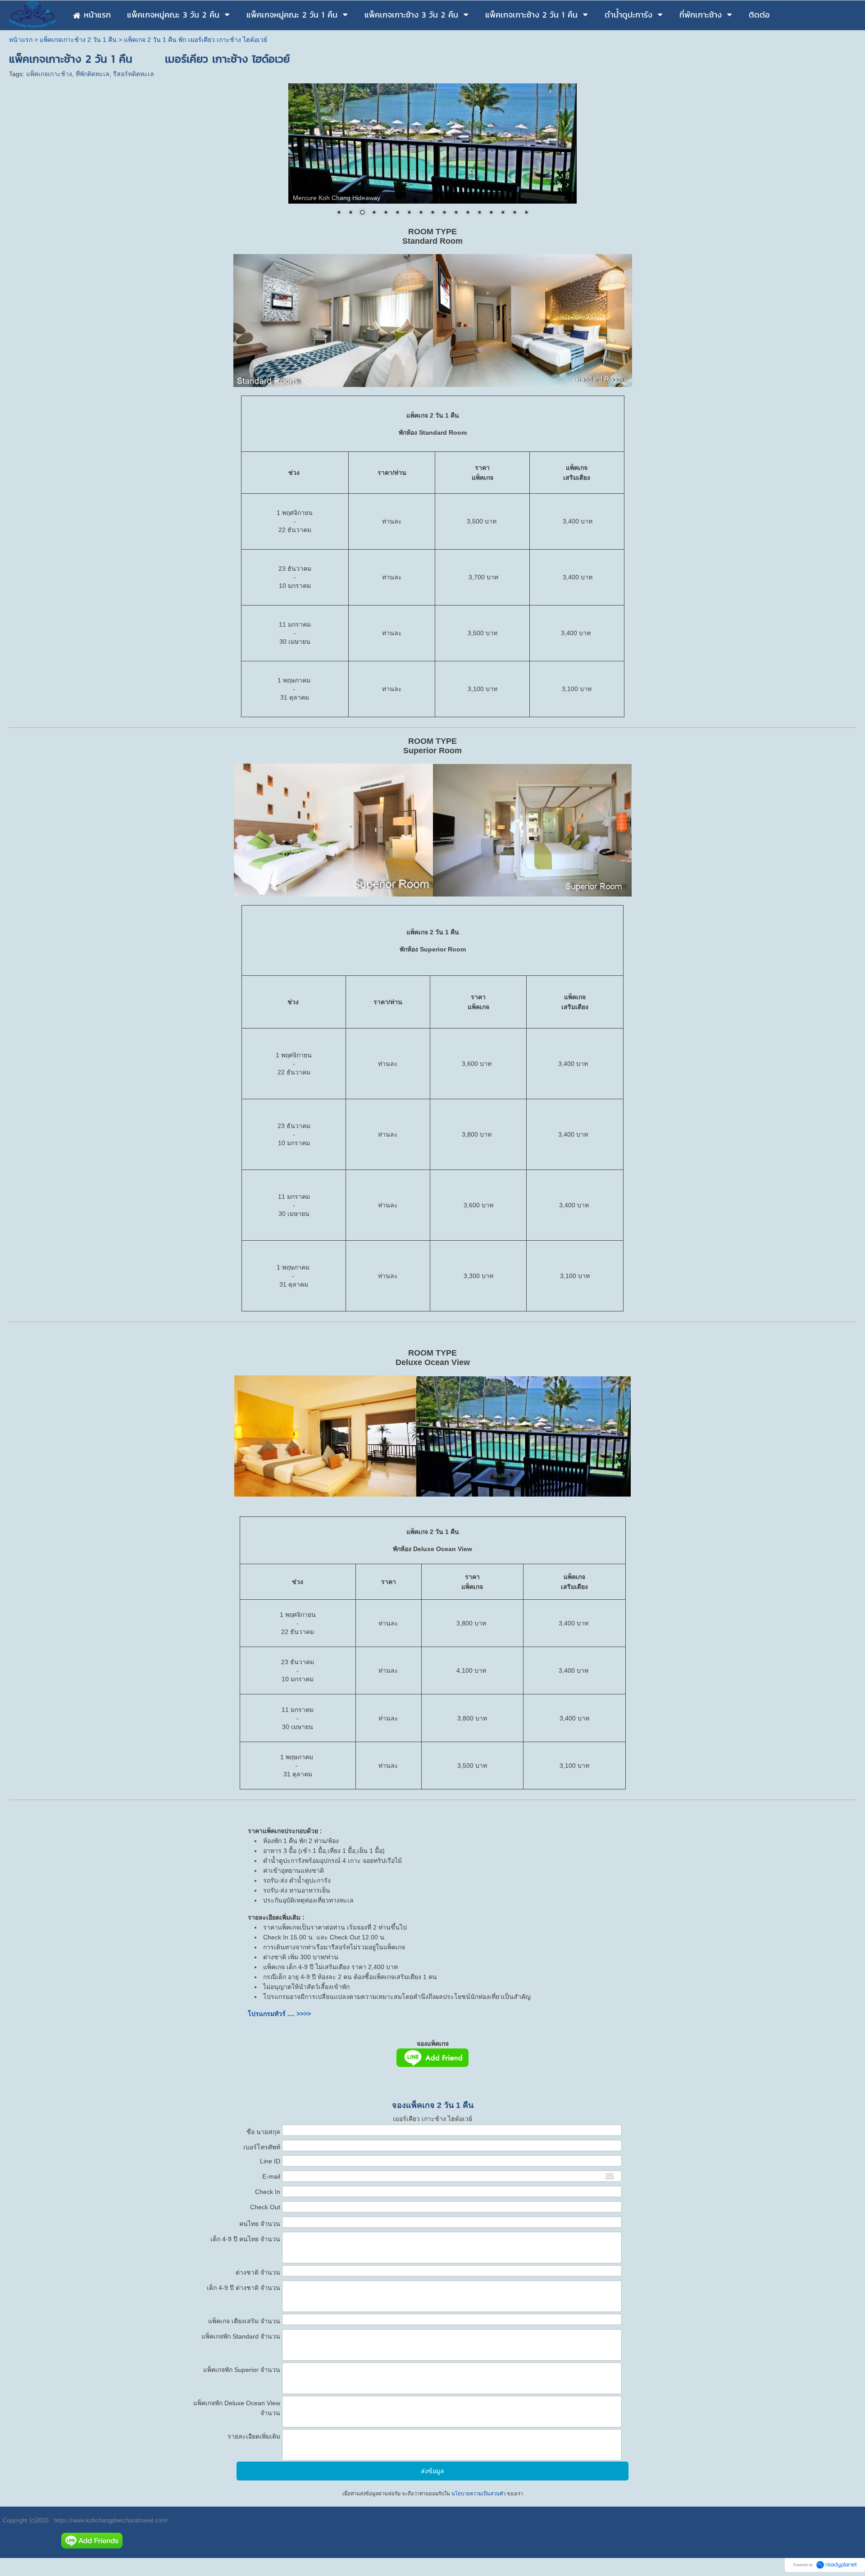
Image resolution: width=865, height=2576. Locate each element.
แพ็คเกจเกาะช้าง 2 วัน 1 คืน (78, 40)
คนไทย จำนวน (260, 2224)
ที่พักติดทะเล (93, 74)
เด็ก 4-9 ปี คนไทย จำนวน (245, 2239)
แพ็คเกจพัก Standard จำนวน (241, 2336)
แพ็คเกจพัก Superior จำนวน (242, 2370)
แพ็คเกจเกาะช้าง (49, 74)
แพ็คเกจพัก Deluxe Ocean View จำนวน (237, 2408)
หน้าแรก (21, 40)
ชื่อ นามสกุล (263, 2132)
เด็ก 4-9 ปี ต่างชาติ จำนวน (244, 2288)
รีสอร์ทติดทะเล (134, 74)
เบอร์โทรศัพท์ (262, 2147)
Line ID (270, 2161)
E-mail (271, 2176)
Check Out (265, 2207)
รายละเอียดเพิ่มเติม (254, 2436)
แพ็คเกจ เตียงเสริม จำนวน (244, 2321)
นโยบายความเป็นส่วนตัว (478, 2494)
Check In (268, 2192)
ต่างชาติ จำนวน (258, 2272)
